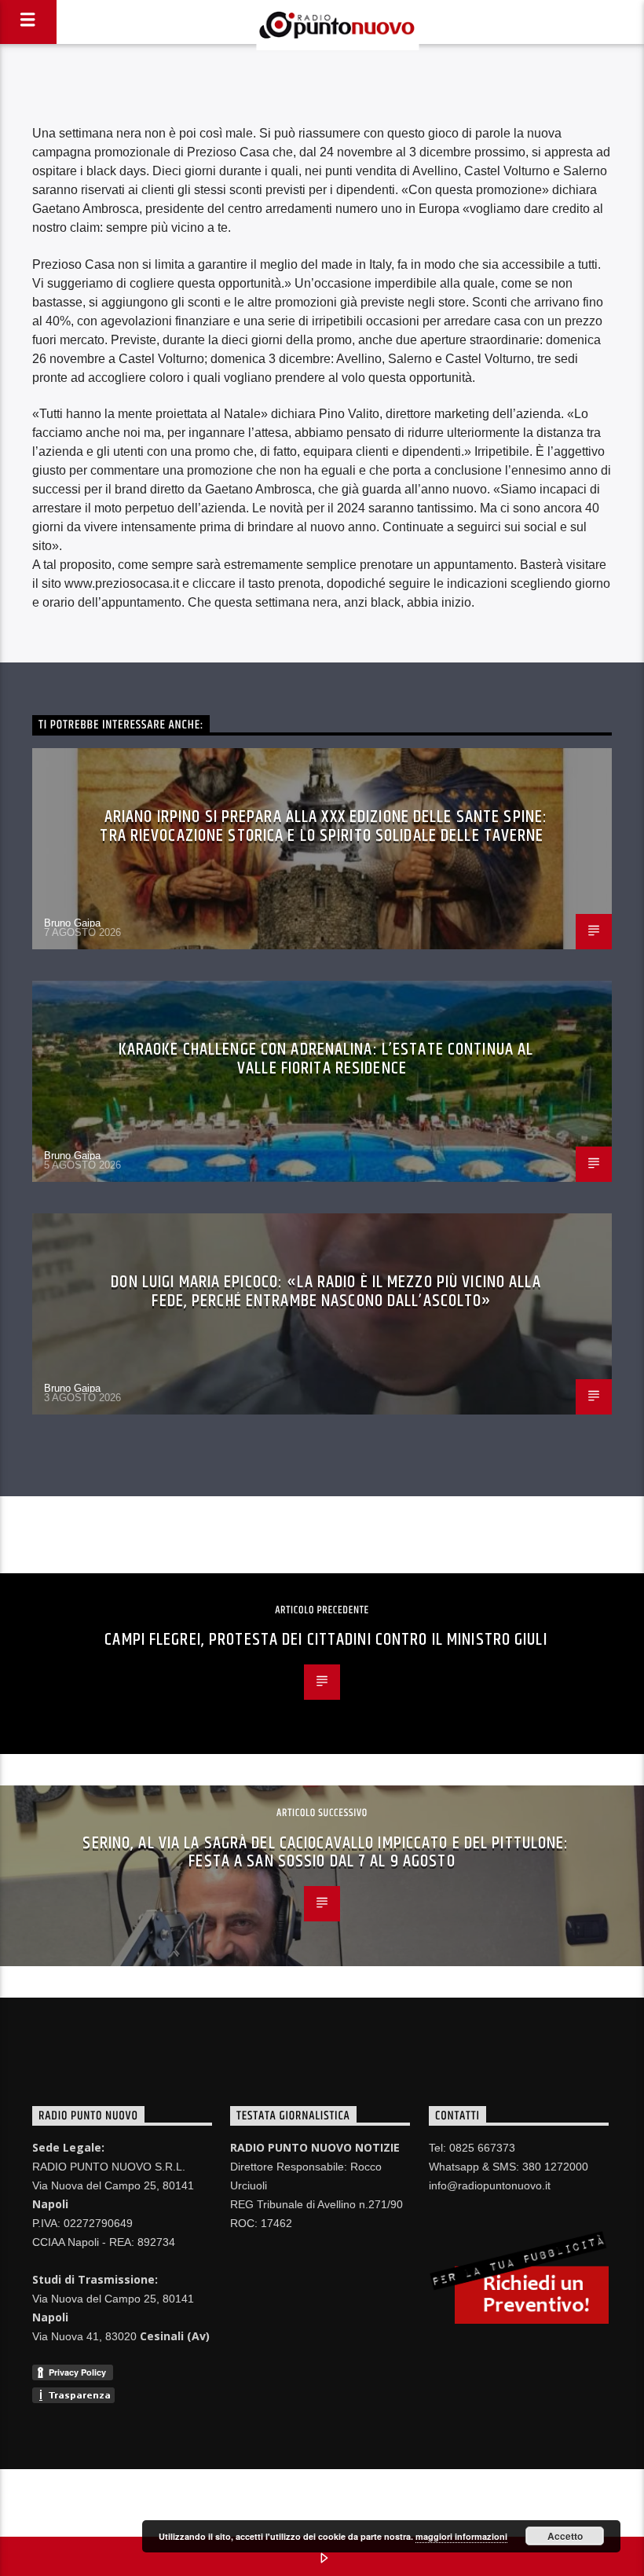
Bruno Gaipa (72, 923)
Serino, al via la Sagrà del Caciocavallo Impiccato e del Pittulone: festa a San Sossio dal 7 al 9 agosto (326, 1853)
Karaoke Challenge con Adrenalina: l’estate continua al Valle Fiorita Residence (326, 1059)
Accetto (565, 2536)
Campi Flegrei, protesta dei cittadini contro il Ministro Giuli (326, 1640)
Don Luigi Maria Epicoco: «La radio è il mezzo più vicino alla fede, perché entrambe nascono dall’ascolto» (326, 1292)
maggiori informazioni (461, 2536)
